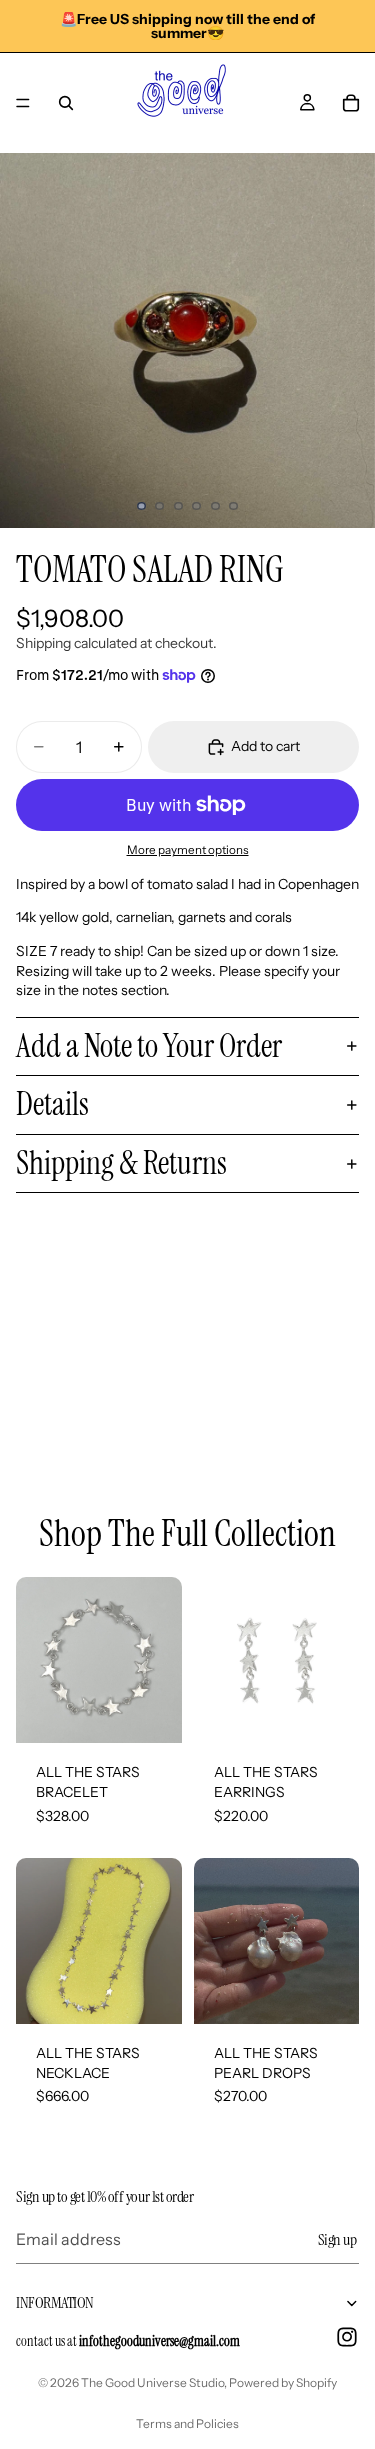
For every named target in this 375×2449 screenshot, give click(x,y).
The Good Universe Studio (152, 2382)
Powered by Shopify (283, 2382)
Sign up (337, 2238)
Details (52, 1104)
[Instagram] (347, 2336)
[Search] (66, 103)
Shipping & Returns (121, 1163)
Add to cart (265, 746)
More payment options (188, 850)
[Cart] (351, 103)
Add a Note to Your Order (149, 1046)
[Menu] (23, 103)
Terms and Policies (187, 2423)
